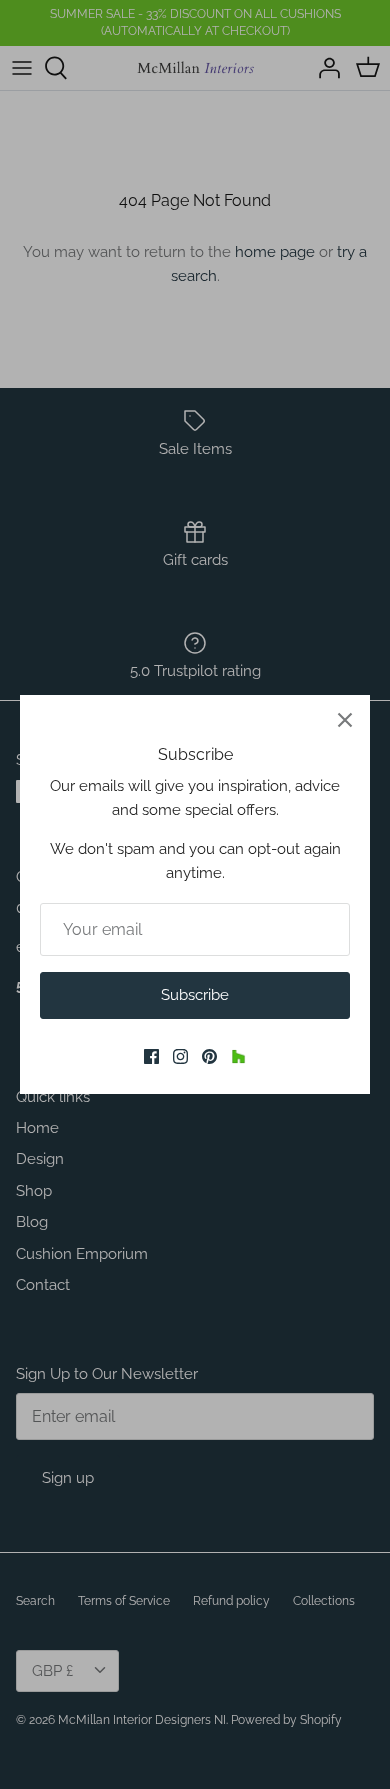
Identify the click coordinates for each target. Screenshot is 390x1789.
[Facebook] (151, 1056)
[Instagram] (180, 1056)
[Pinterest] (209, 1056)
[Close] (345, 720)
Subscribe (195, 995)
